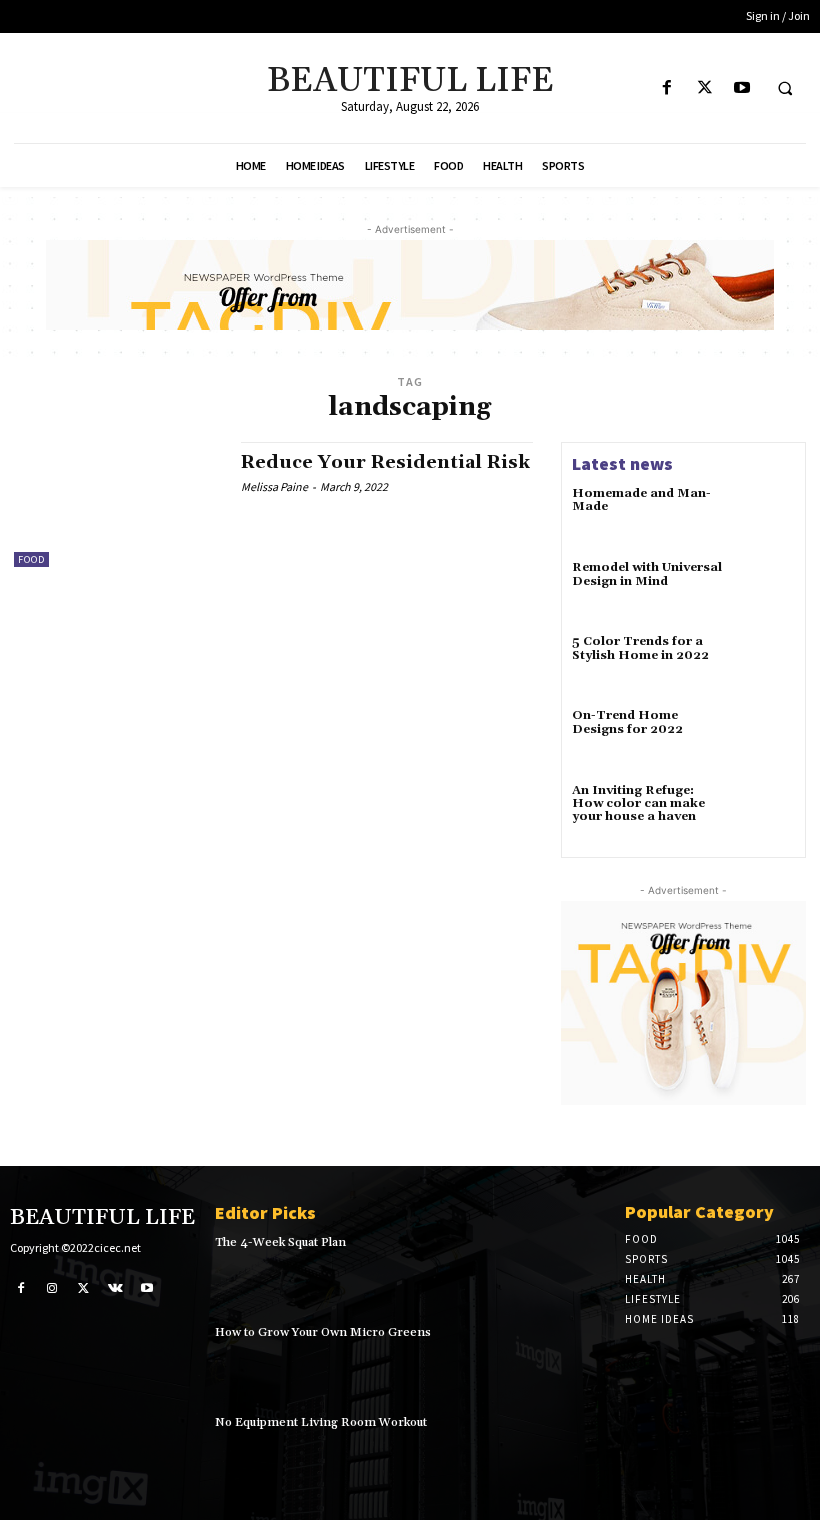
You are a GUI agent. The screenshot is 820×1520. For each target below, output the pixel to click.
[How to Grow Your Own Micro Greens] (566, 1361)
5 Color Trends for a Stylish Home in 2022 (640, 648)
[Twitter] (704, 88)
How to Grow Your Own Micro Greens (323, 1332)
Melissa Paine (274, 486)
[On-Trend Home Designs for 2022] (766, 738)
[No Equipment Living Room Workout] (566, 1451)
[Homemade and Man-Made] (766, 516)
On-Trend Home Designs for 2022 (627, 722)
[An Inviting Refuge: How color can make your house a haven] (766, 813)
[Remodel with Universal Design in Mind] (766, 590)
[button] (785, 89)
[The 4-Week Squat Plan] (566, 1271)
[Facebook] (667, 88)
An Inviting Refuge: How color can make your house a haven (638, 803)
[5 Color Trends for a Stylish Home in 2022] (766, 664)
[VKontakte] (116, 1287)
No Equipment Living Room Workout (321, 1422)
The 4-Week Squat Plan (280, 1242)
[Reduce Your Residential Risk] (117, 504)
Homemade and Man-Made (641, 500)
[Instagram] (53, 1287)
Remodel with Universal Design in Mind (647, 574)
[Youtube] (741, 88)
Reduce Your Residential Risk (385, 462)
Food (31, 559)
